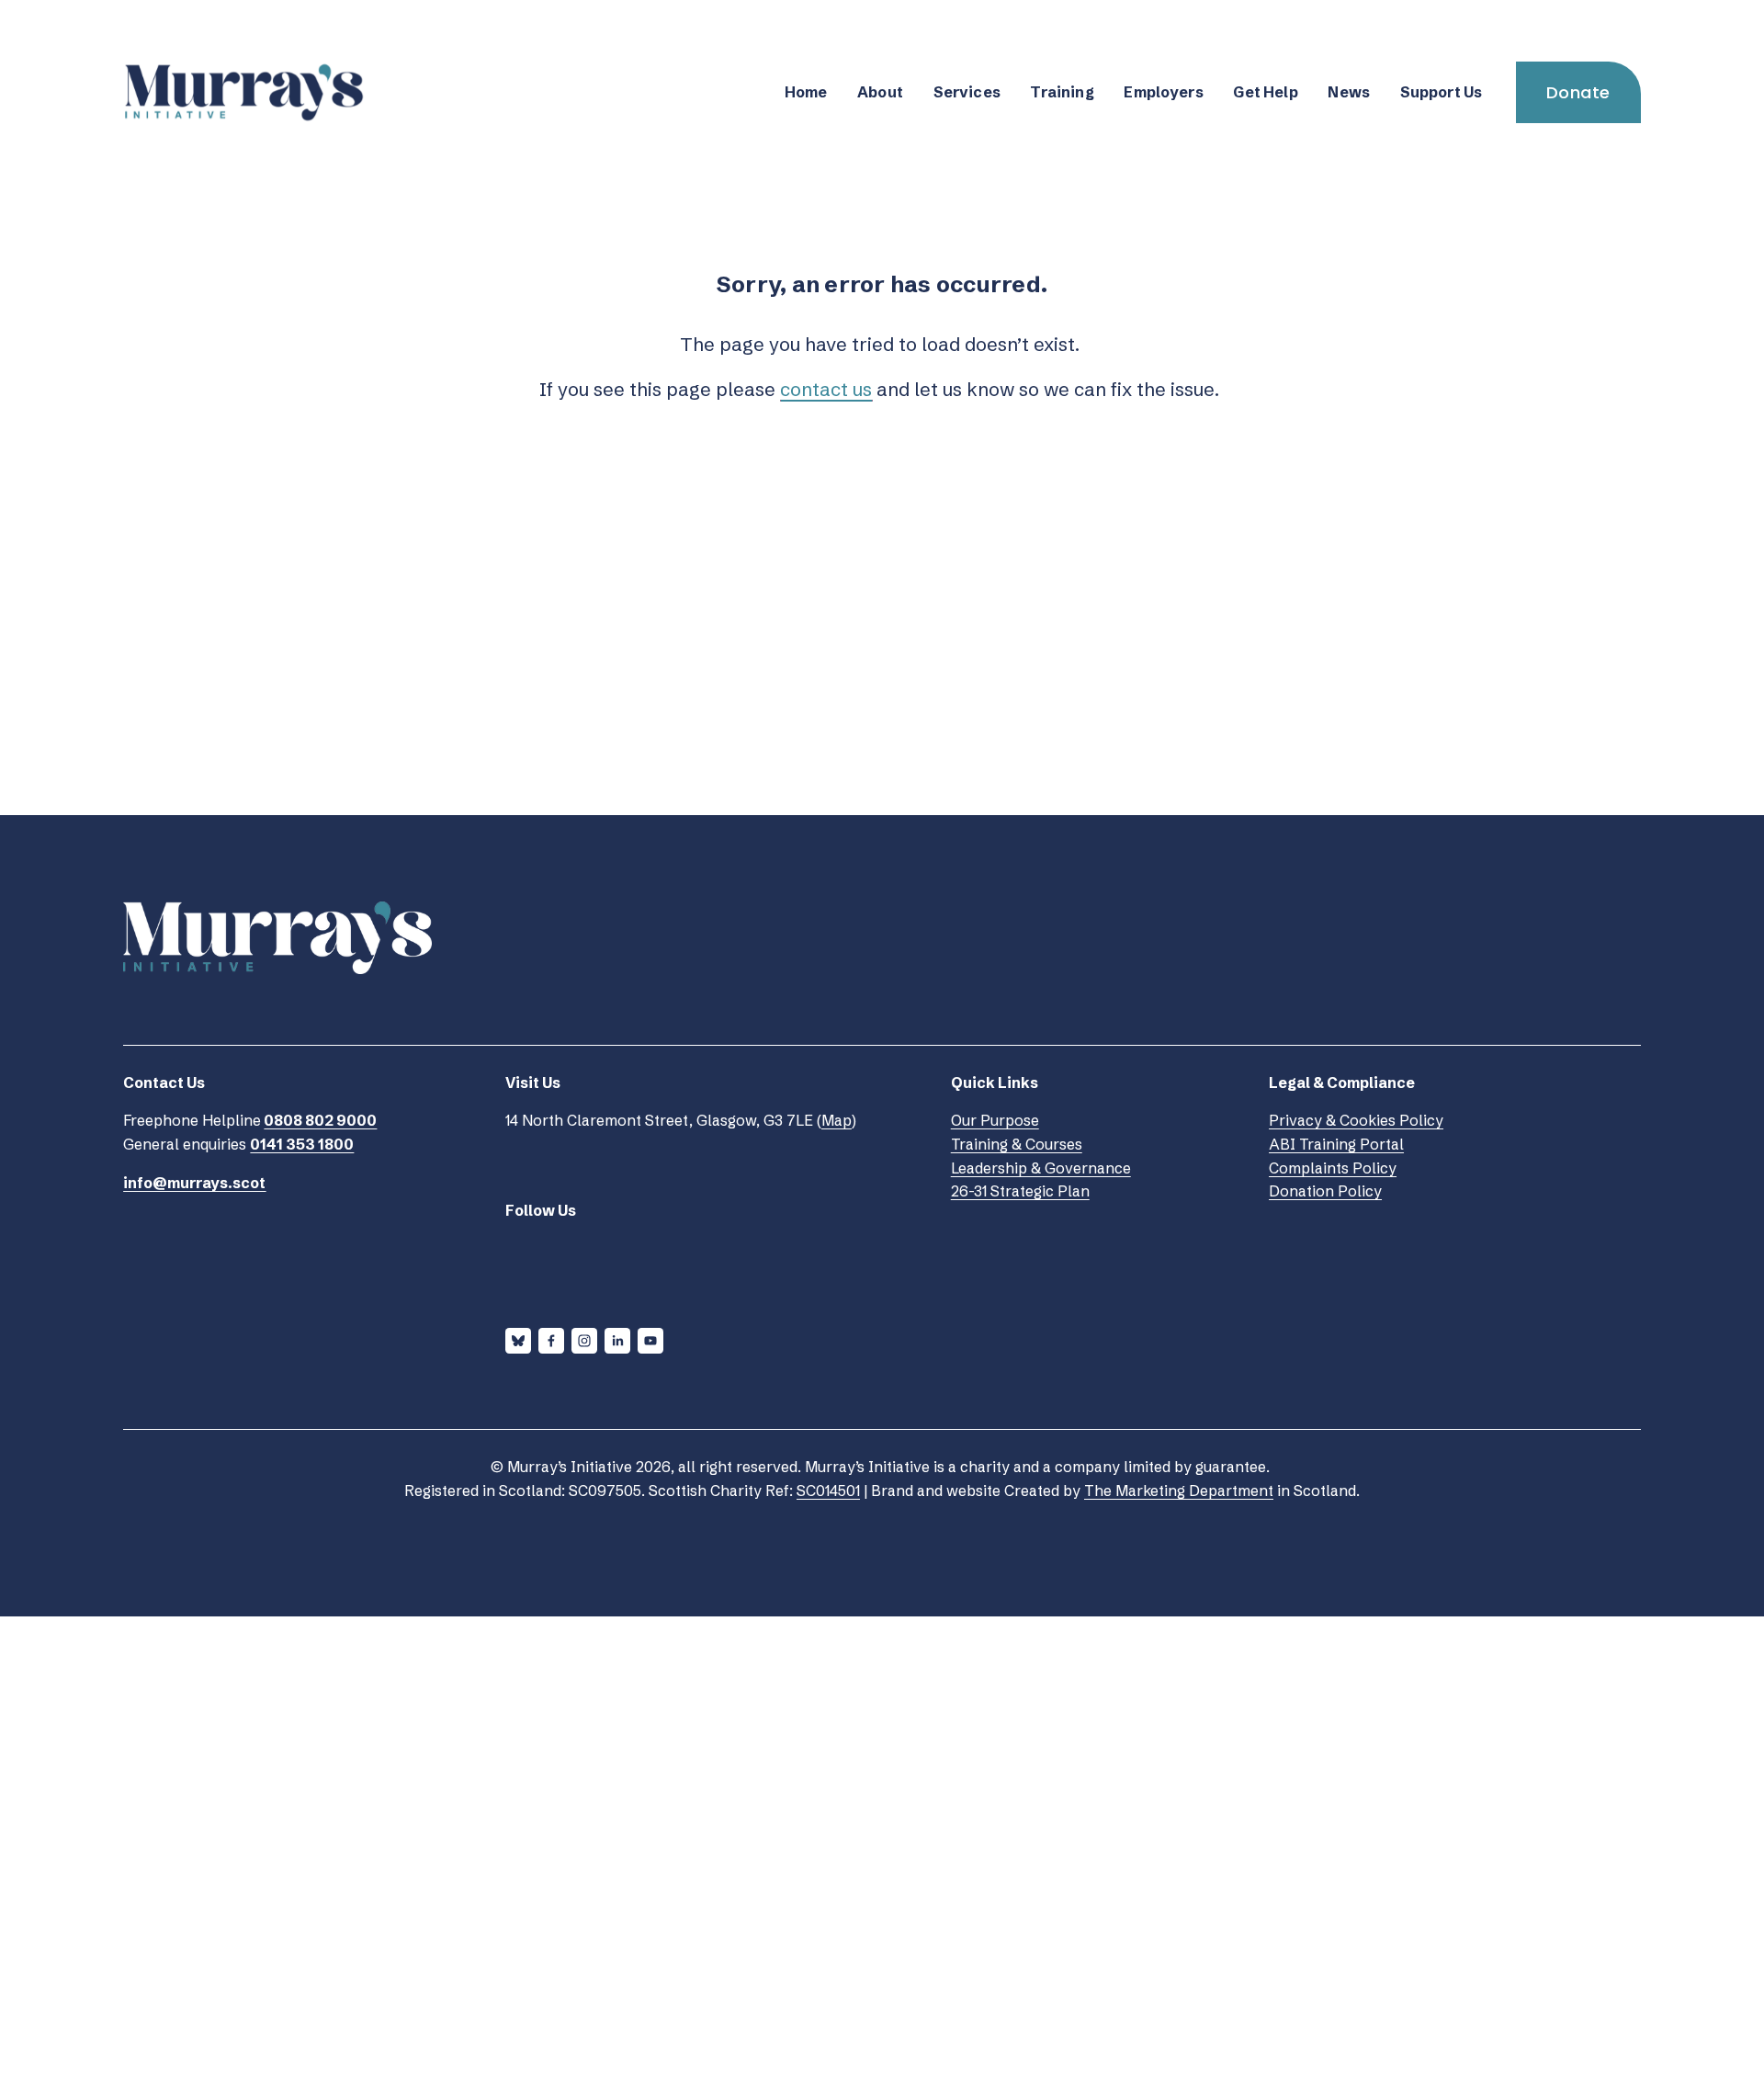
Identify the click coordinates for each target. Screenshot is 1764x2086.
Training (1062, 92)
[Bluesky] (518, 1341)
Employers (1163, 92)
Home (806, 92)
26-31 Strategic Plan (1020, 1191)
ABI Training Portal (1336, 1144)
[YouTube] (650, 1341)
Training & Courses (1017, 1144)
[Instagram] (584, 1341)
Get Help (1265, 92)
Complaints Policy (1333, 1168)
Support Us (1442, 92)
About (880, 92)
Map (837, 1120)
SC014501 (828, 1491)
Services (967, 92)
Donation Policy (1325, 1191)
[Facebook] (551, 1341)
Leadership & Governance (1041, 1168)
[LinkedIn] (617, 1341)
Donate (1578, 92)
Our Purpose (995, 1120)
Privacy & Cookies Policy (1356, 1120)
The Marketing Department (1179, 1491)
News (1349, 92)
